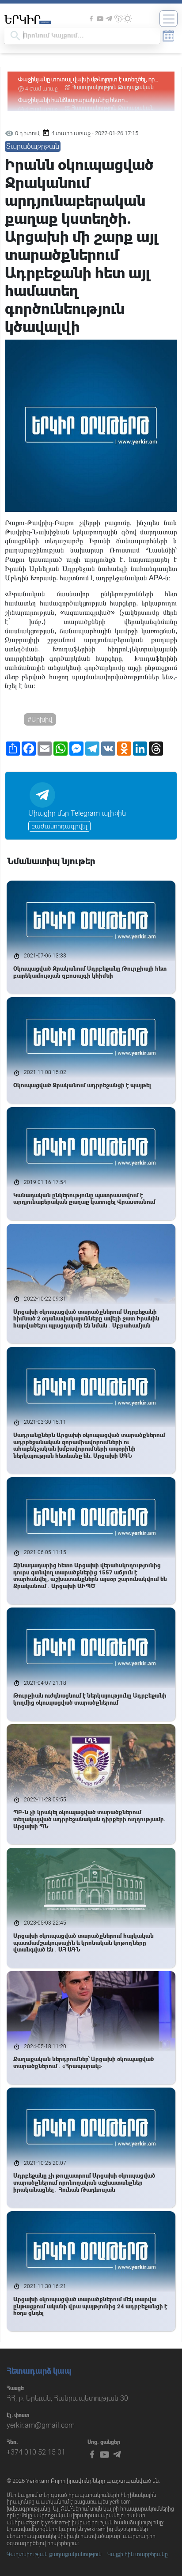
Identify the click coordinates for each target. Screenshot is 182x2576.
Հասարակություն (94, 87)
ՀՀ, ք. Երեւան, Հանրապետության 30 (67, 2398)
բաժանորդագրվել (59, 826)
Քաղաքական (136, 87)
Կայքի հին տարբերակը (138, 2554)
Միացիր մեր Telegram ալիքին (77, 813)
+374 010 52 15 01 (36, 2452)
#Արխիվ (40, 719)
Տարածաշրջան (33, 146)
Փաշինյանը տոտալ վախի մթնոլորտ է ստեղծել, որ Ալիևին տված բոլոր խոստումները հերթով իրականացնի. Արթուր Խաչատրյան (86, 80)
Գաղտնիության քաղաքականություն (54, 2554)
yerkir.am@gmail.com (41, 2425)
